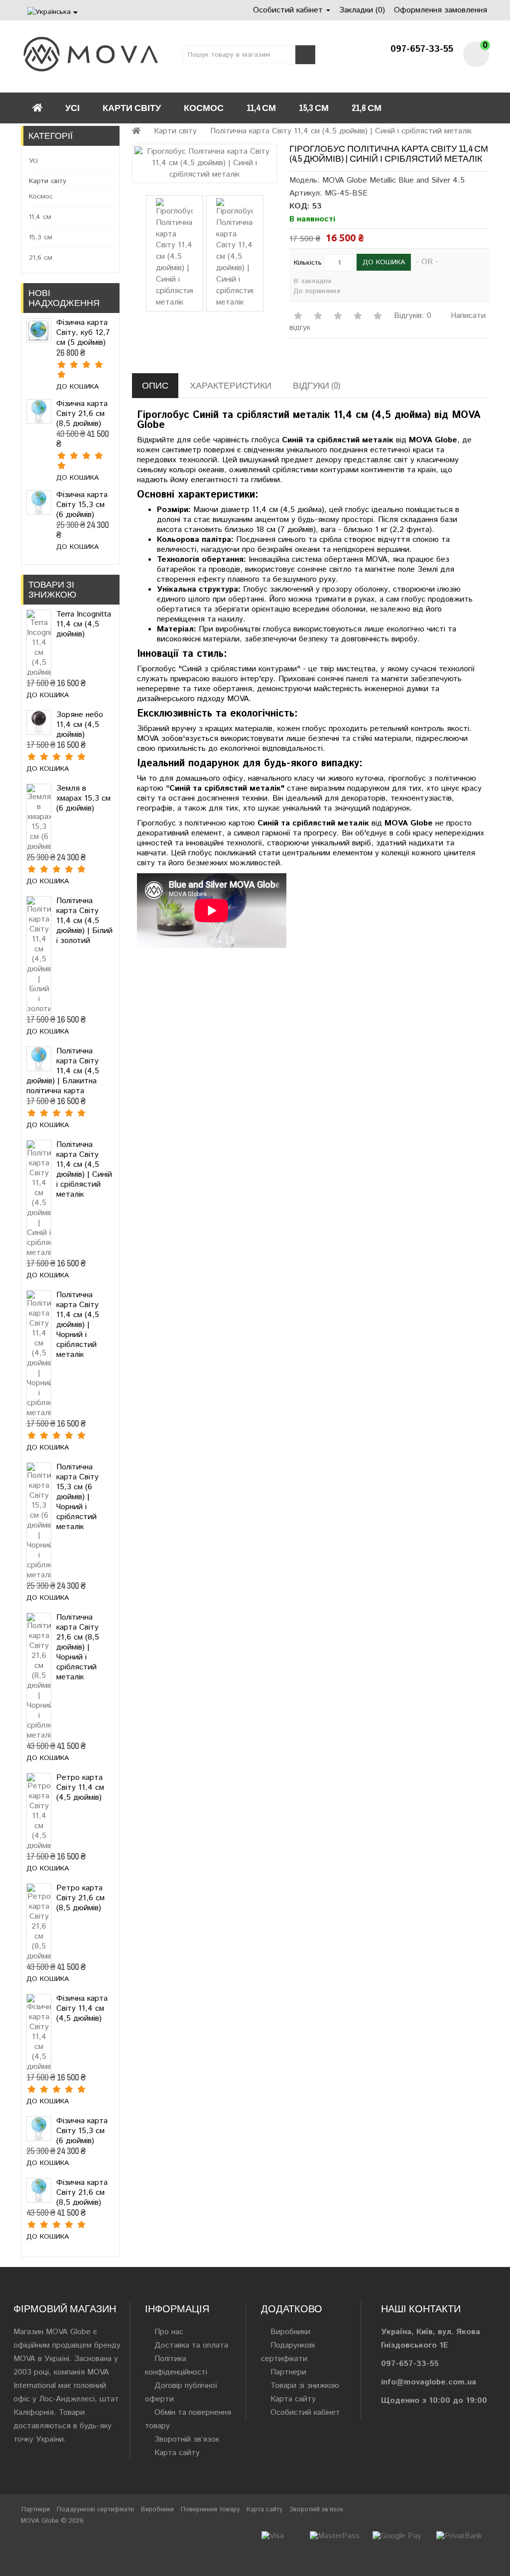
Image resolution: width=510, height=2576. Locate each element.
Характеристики (231, 385)
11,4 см (261, 108)
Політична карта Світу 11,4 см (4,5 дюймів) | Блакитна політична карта (63, 1071)
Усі (72, 108)
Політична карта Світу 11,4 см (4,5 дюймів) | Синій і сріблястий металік (84, 1170)
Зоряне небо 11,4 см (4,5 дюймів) (80, 725)
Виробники (290, 2332)
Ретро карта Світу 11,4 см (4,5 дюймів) (80, 1788)
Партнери (288, 2372)
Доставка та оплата (191, 2345)
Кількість (308, 263)
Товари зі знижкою (305, 2386)
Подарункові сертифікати (95, 2510)
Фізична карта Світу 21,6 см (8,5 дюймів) (82, 414)
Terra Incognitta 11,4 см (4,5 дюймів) (84, 624)
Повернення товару (210, 2510)
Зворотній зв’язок (187, 2439)
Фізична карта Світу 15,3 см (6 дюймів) (82, 505)
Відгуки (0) (317, 385)
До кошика (77, 387)
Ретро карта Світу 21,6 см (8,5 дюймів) (80, 1898)
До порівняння (317, 291)
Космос (204, 108)
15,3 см (314, 108)
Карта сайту (177, 2453)
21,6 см (367, 108)
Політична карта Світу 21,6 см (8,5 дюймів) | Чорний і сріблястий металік (78, 1647)
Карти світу (132, 108)
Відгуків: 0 (413, 316)
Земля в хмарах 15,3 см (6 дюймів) (83, 798)
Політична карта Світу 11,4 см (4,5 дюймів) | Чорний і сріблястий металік (78, 1325)
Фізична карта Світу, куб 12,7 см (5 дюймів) (83, 333)
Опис (155, 385)
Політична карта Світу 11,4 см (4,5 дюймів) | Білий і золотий (84, 921)
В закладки (313, 281)
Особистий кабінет (305, 2413)
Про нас (169, 2332)
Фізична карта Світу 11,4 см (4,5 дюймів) (82, 2009)
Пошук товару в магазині (305, 55)
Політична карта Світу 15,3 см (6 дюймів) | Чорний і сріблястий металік (77, 1497)
